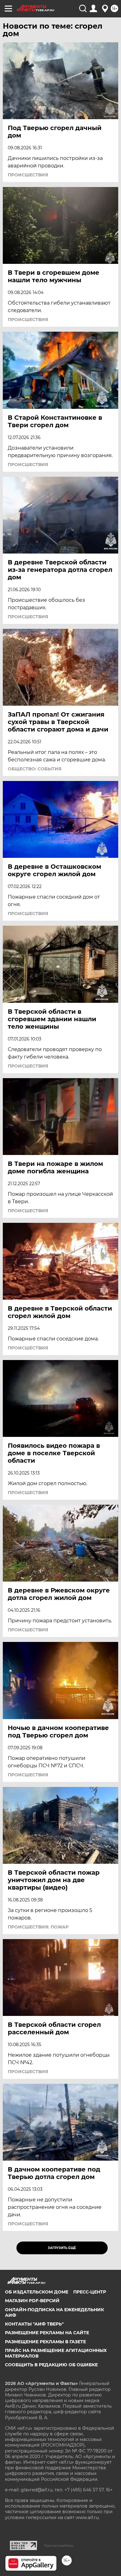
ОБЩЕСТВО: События (35, 769)
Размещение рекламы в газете (45, 2342)
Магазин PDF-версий (32, 2301)
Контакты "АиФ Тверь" (34, 2324)
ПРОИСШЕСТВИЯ (28, 175)
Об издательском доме (37, 2292)
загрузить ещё (62, 2248)
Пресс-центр (90, 2292)
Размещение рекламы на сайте (47, 2333)
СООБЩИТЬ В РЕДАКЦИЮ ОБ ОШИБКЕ (51, 2365)
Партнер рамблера (58, 2546)
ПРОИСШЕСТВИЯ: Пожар (38, 1927)
